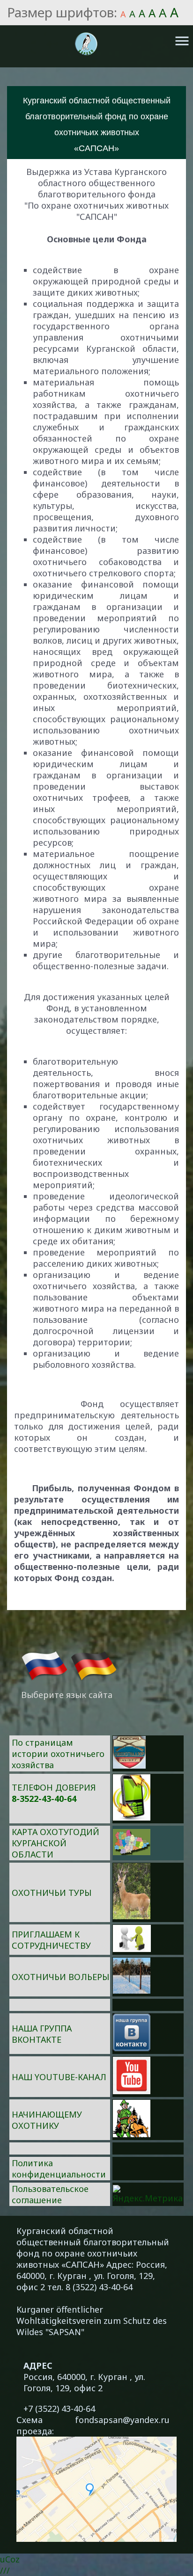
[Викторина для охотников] (129, 1765)
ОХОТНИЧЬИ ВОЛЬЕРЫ (60, 1977)
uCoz (10, 2559)
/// (5, 2570)
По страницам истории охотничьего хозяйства (58, 1754)
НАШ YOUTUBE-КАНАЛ (59, 2077)
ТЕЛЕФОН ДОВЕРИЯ (54, 1787)
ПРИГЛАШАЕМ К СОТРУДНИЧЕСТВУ (51, 1940)
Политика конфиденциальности (59, 2169)
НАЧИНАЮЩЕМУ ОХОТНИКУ (47, 2120)
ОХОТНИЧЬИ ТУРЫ (52, 1893)
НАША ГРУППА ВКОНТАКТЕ (42, 2034)
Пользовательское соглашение (50, 2194)
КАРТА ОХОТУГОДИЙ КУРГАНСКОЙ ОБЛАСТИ (56, 1843)
